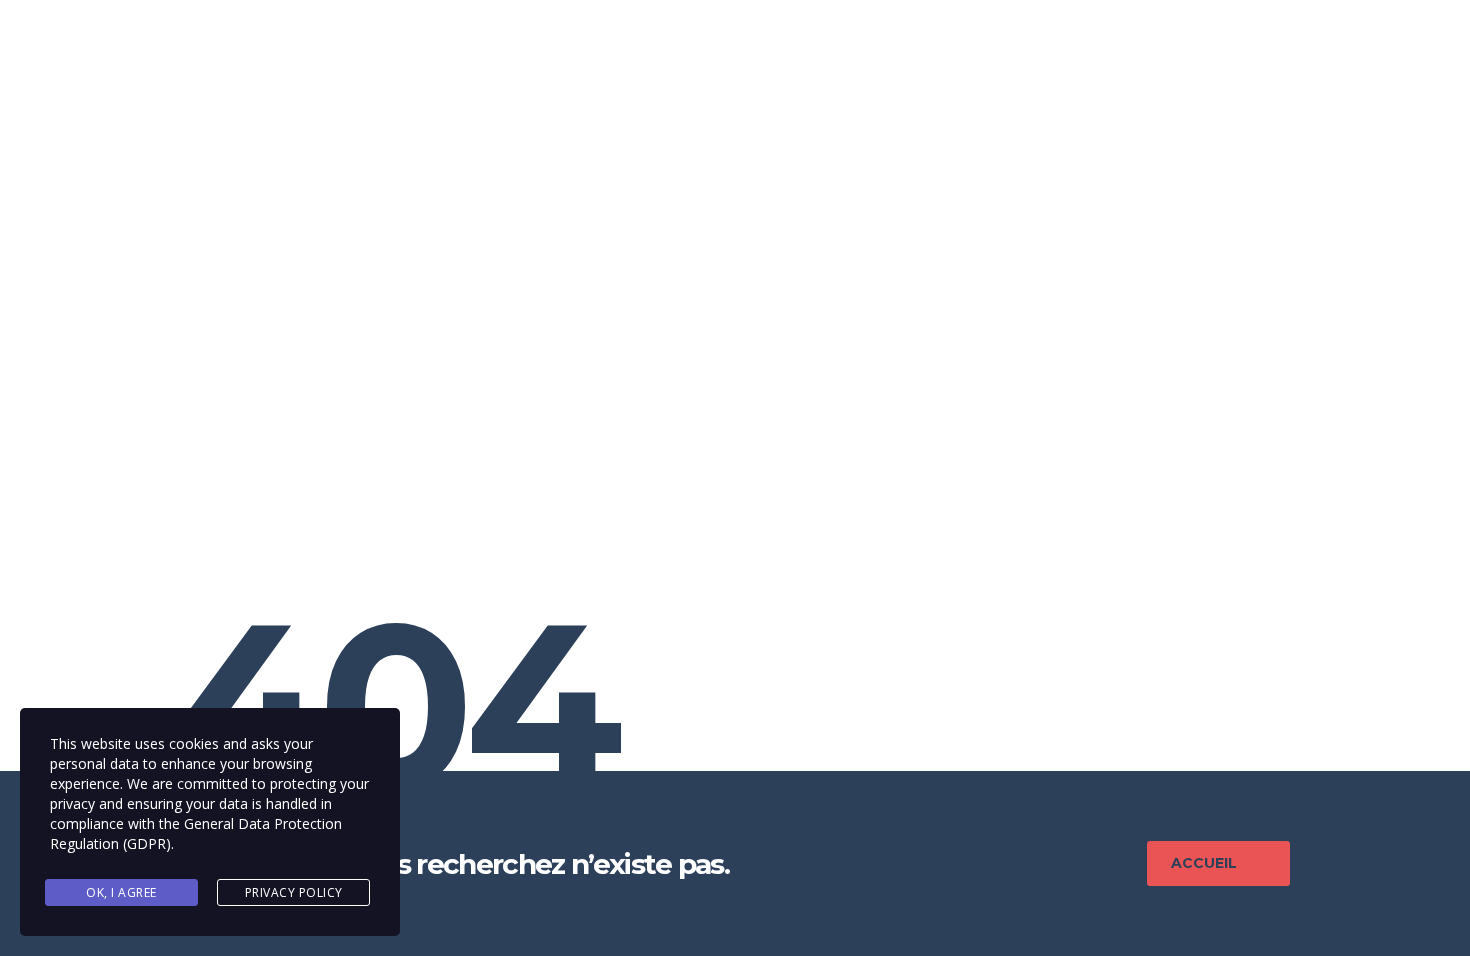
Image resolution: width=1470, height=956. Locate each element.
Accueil (1204, 863)
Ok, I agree (121, 892)
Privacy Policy (294, 892)
